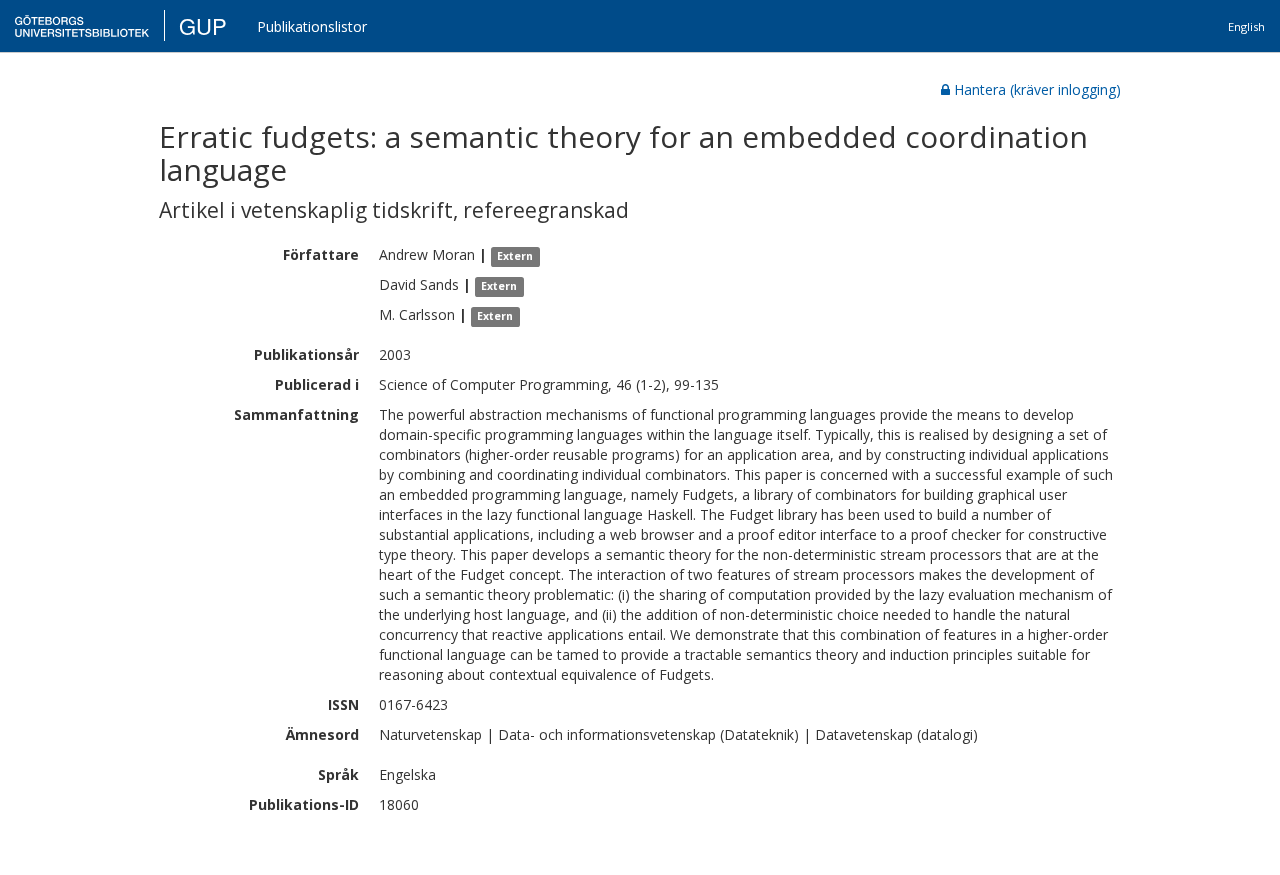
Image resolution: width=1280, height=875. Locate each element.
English (1246, 26)
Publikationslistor (312, 26)
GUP (203, 25)
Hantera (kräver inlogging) (1037, 89)
